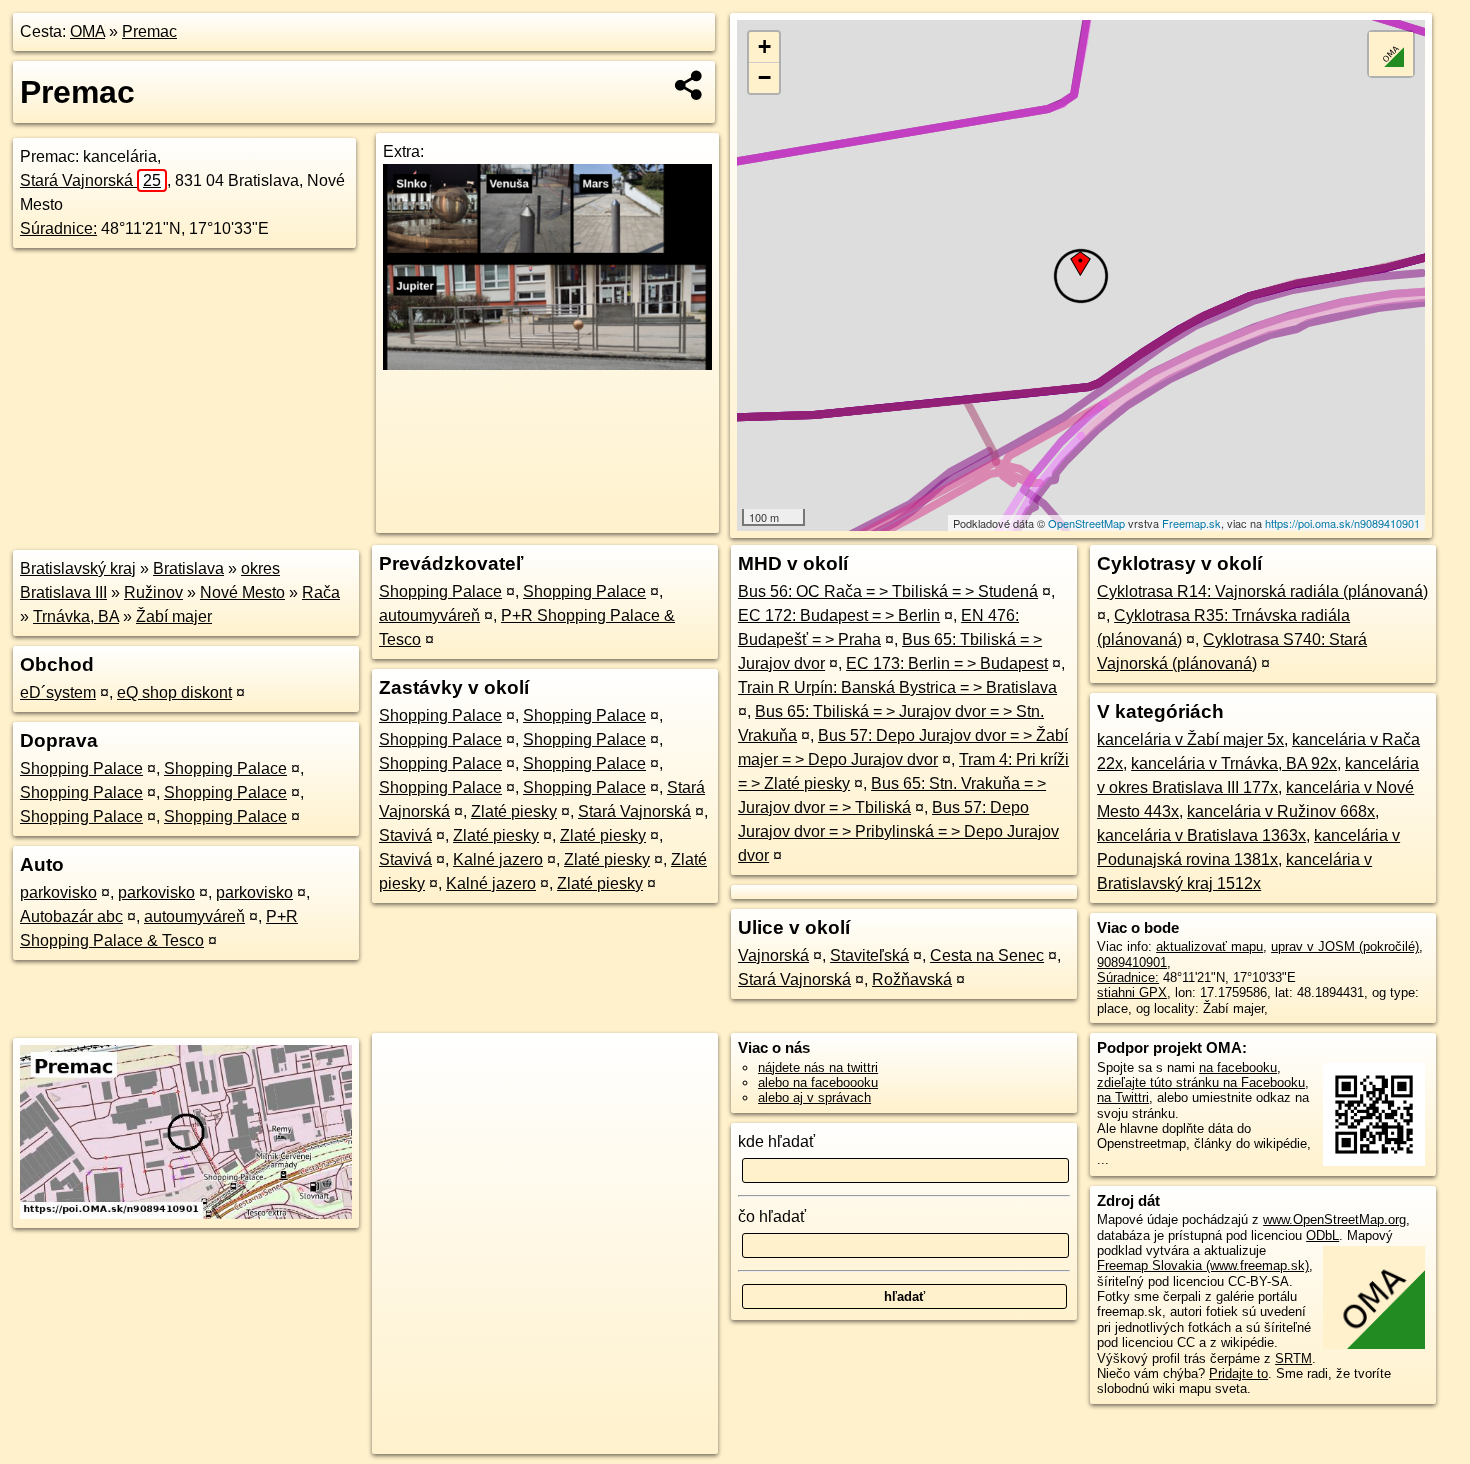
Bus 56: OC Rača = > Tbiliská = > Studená (888, 591)
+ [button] (764, 46)
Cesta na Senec (987, 955)
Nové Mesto (242, 592)
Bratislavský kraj (78, 568)
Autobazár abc (71, 916)
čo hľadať (772, 1216)
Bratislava (188, 568)
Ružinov (153, 592)
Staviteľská (869, 955)
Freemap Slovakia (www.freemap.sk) (1203, 1265)
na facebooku (1238, 1067)
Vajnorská (773, 955)
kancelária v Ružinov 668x (1281, 811)
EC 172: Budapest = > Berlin (839, 615)
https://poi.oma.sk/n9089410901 (1342, 523)
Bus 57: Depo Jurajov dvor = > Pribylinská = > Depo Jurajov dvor (898, 831)
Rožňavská (912, 979)
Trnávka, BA (76, 616)
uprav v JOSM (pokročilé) (1345, 946)
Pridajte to (1238, 1373)
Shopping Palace (81, 768)
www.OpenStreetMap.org (1334, 1219)
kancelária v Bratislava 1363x (1201, 835)
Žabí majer (174, 616)
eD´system (58, 692)
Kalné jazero (498, 859)
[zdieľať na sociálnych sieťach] (689, 85)
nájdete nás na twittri (818, 1067)
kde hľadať (776, 1141)
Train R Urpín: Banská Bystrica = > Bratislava (897, 687)
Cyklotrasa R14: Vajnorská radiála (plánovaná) (1262, 591)
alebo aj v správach (814, 1097)
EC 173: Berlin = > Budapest (947, 663)
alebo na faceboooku (818, 1082)
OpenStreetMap (1086, 523)
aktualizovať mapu (1209, 946)
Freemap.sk (1191, 523)
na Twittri (1123, 1097)
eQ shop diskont (174, 692)
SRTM (1293, 1358)
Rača (321, 592)
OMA (87, 31)
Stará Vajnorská (90, 180)
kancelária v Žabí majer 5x (1190, 739)
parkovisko (58, 892)
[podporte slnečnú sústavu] (547, 364)
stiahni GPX (1132, 992)
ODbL (1322, 1235)
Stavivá (405, 835)
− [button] (764, 77)
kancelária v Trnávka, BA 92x (1234, 763)
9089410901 (1132, 962)
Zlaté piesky (514, 811)
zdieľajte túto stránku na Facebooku (1201, 1082)
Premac (149, 31)
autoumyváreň (194, 916)
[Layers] (1391, 54)
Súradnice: (58, 228)
